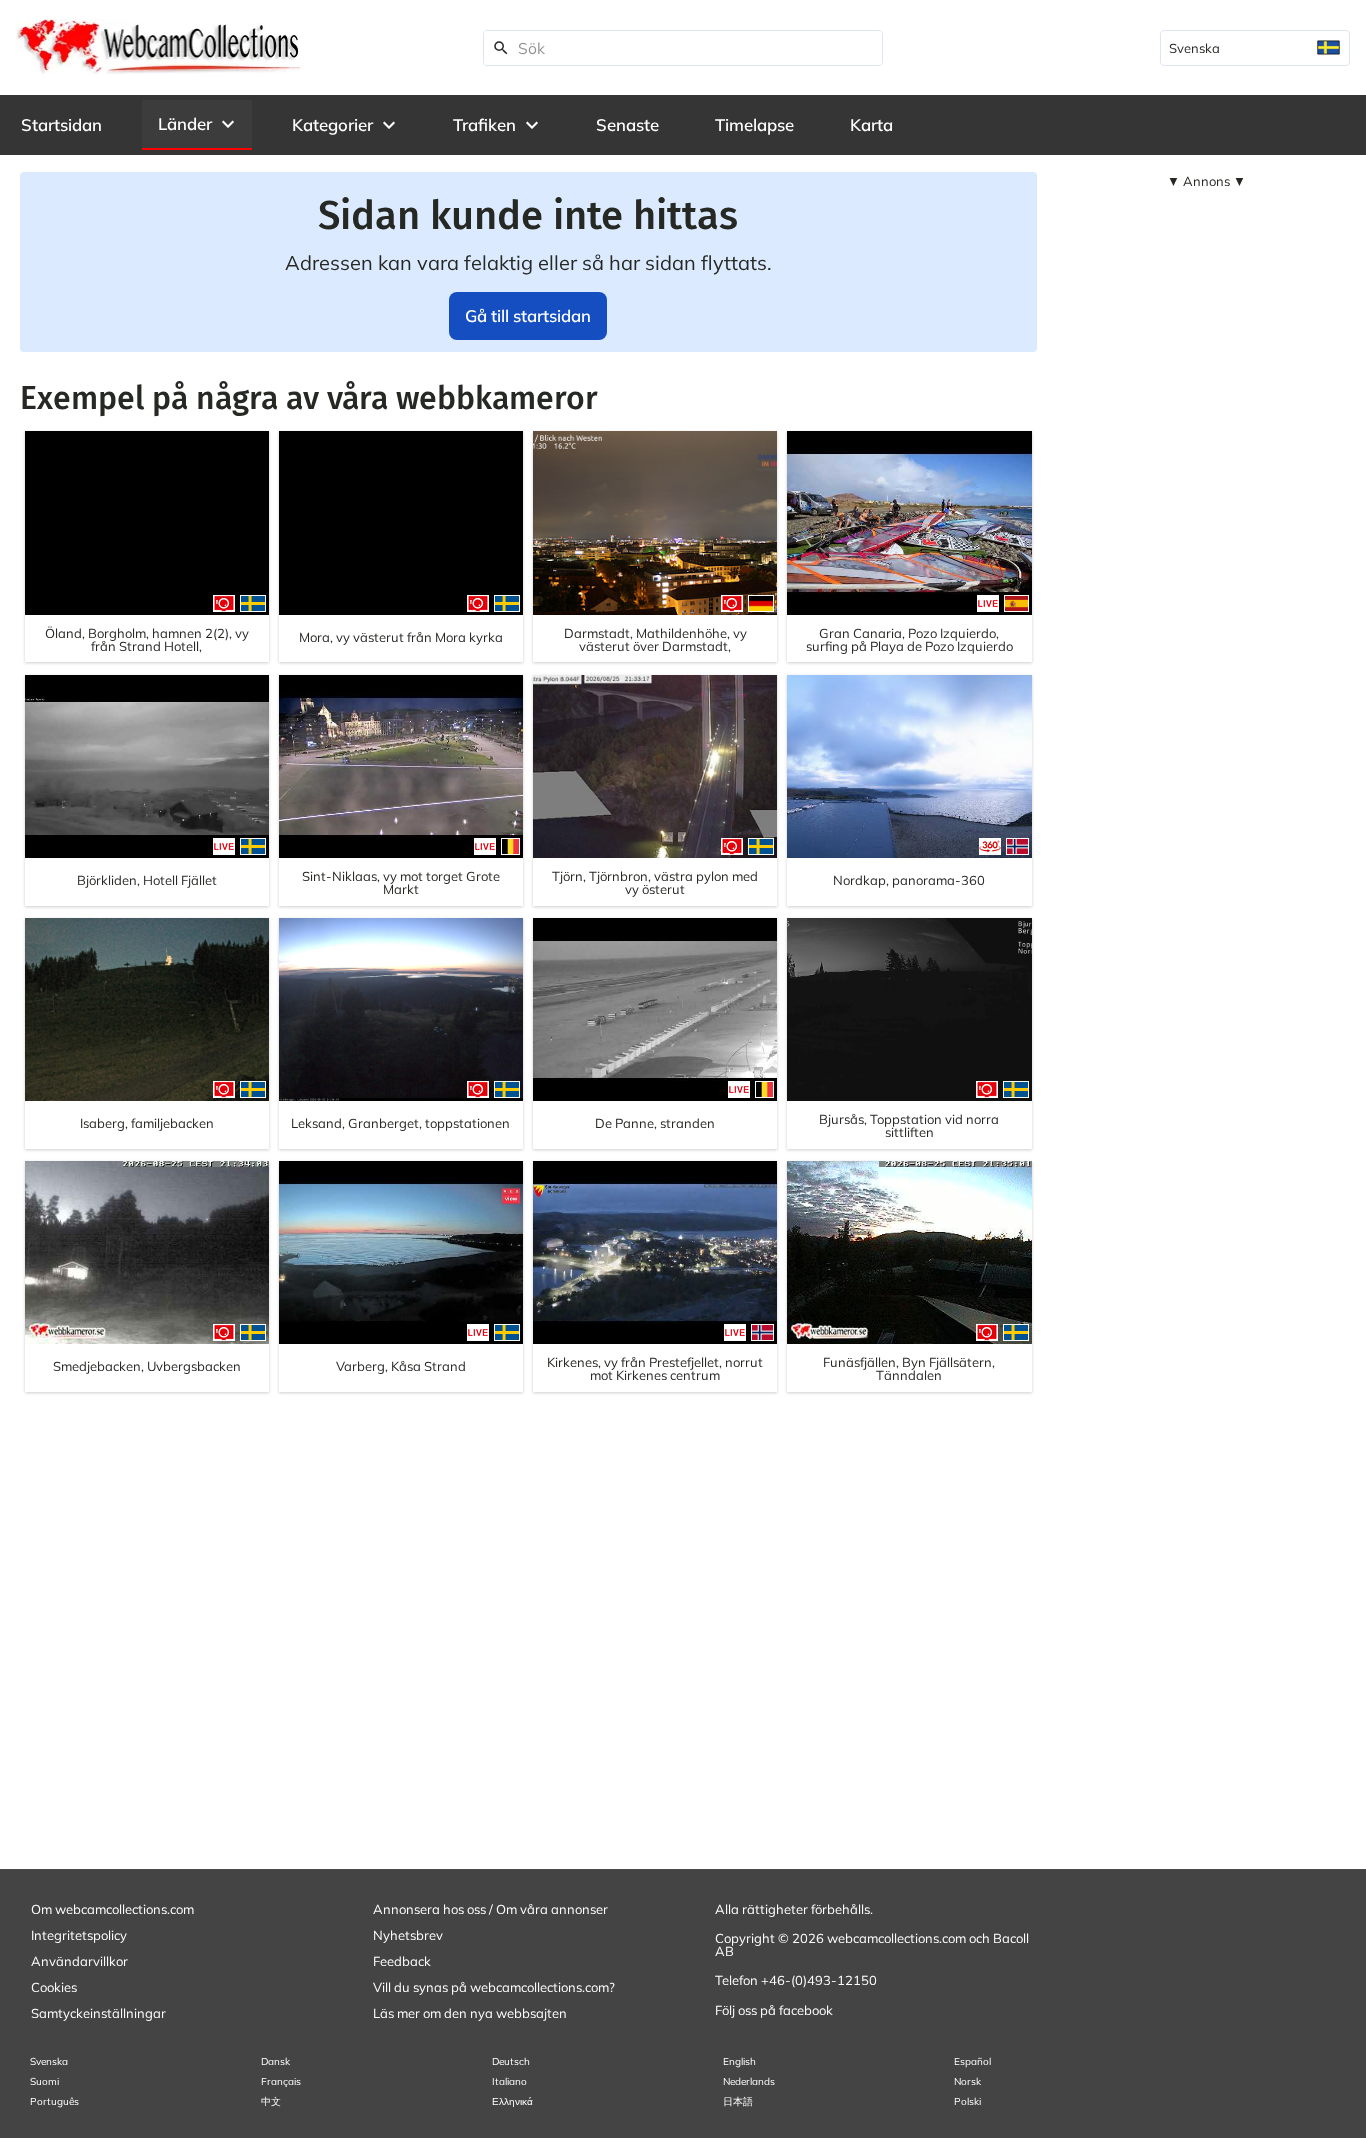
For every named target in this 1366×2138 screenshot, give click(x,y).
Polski (967, 2101)
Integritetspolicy (79, 1935)
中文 (271, 2101)
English (739, 2061)
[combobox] (1255, 48)
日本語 (738, 2101)
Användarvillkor (79, 1961)
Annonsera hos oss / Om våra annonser (490, 1909)
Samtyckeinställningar (98, 2013)
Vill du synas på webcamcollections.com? (494, 1987)
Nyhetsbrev (408, 1935)
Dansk (275, 2061)
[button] (197, 124)
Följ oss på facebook (774, 2010)
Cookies (54, 1987)
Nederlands (749, 2081)
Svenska (49, 2061)
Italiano (509, 2081)
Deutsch (511, 2061)
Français (281, 2081)
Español (972, 2061)
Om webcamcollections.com (112, 1909)
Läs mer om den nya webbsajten (470, 2013)
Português (54, 2101)
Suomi (44, 2081)
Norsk (967, 2081)
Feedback (402, 1961)
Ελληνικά (512, 2101)
